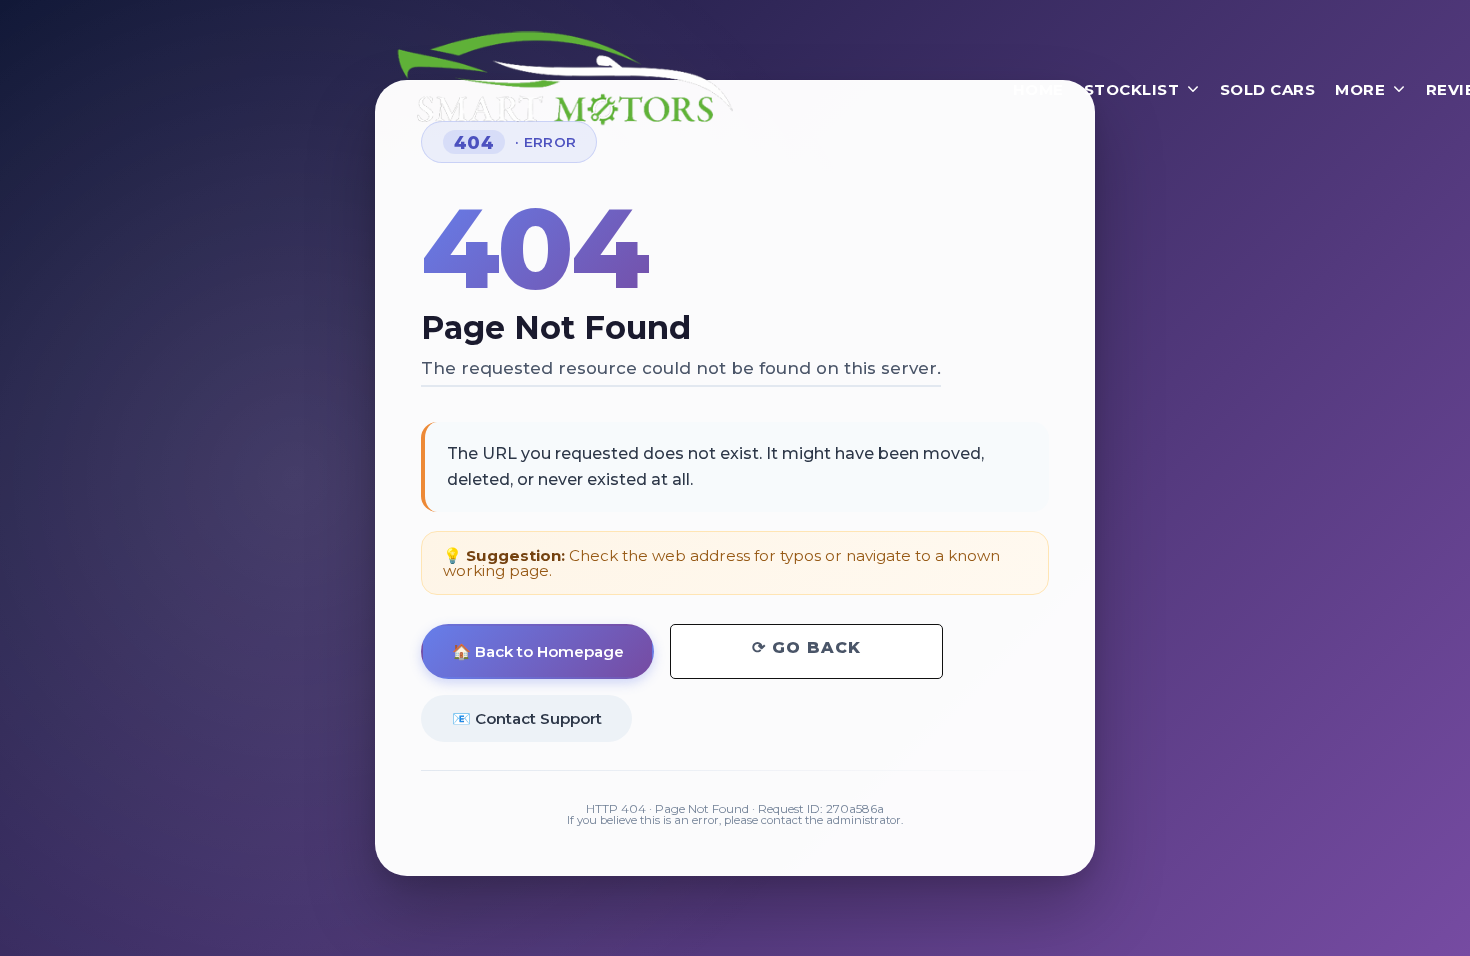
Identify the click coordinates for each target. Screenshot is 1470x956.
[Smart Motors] (565, 78)
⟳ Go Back (806, 647)
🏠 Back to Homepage (538, 651)
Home (1038, 89)
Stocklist (1132, 89)
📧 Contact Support (527, 718)
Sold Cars (1268, 89)
